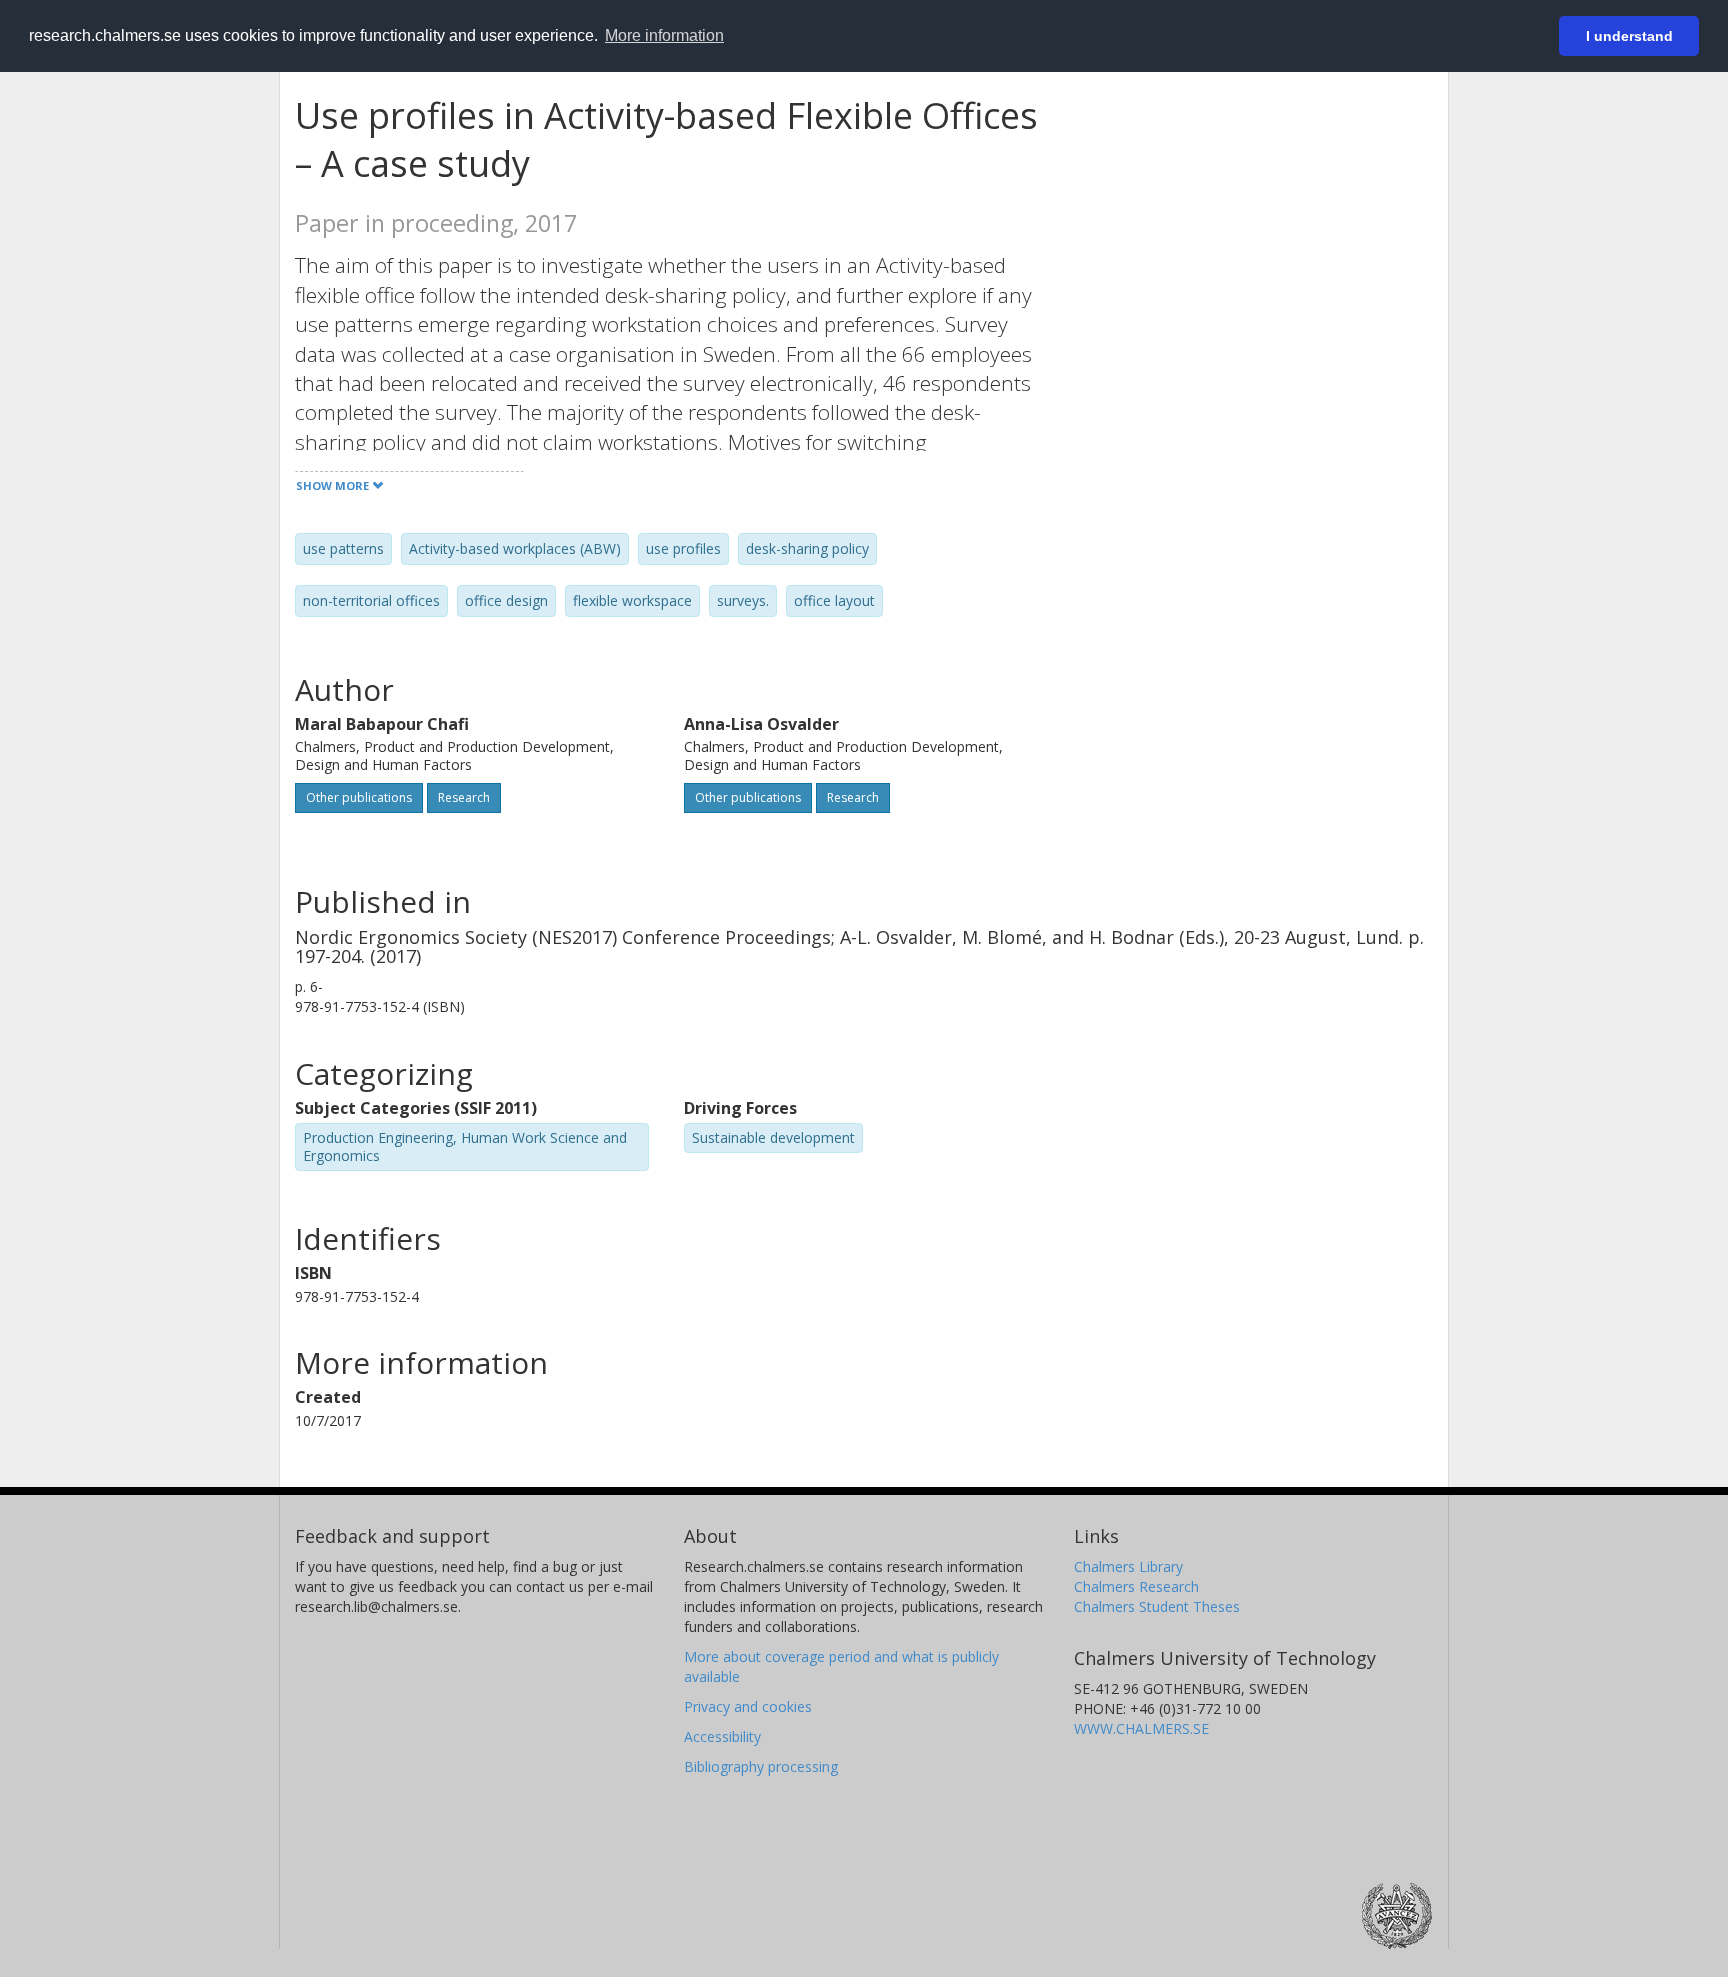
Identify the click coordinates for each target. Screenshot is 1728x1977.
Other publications (359, 797)
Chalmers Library (1128, 1566)
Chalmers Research (1136, 1586)
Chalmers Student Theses (1157, 1606)
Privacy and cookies (748, 1706)
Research (464, 797)
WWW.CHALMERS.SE (1141, 1728)
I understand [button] (1629, 36)
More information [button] (664, 35)
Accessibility (722, 1736)
